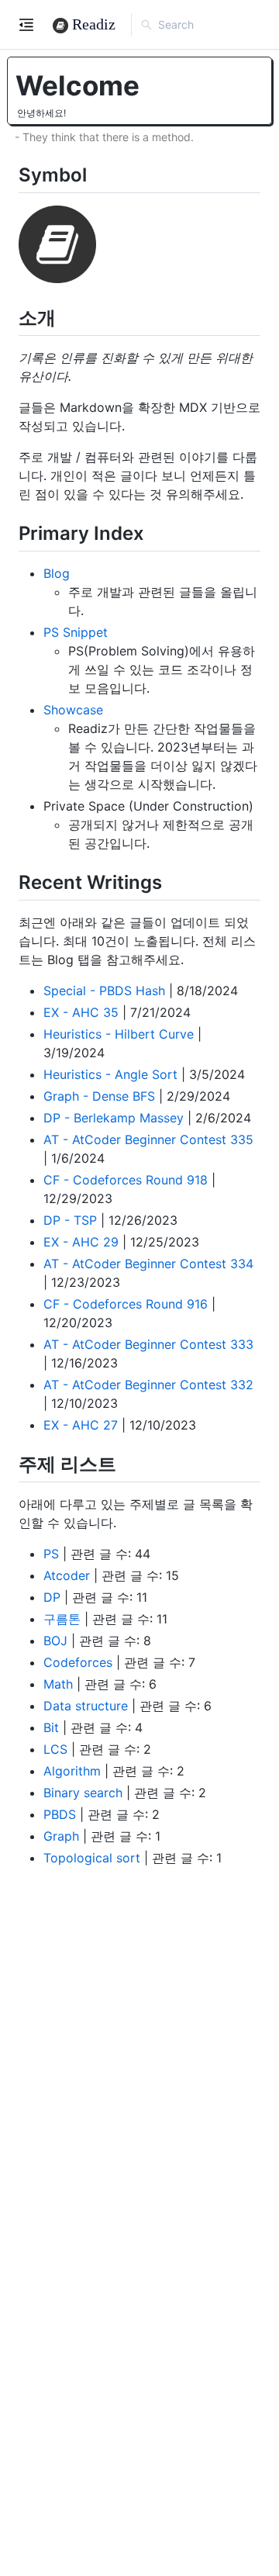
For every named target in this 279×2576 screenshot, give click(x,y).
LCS (55, 1749)
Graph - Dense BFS (99, 1096)
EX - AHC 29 (81, 1242)
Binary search (83, 1793)
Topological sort (92, 1858)
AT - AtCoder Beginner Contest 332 (148, 1385)
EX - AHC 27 (81, 1425)
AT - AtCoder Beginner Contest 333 (148, 1344)
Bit (51, 1727)
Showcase (73, 710)
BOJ (55, 1641)
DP (52, 1597)
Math (58, 1684)
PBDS (60, 1814)
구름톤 (62, 1619)
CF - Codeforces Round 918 (126, 1180)
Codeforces (78, 1662)
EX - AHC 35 (81, 1012)
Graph (61, 1836)
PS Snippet (76, 632)
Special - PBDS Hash (104, 991)
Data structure (86, 1706)
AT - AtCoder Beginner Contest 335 (148, 1139)
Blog (57, 573)
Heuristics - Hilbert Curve (119, 1034)
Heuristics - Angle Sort (110, 1074)
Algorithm (72, 1771)
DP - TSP (70, 1220)
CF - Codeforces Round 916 (126, 1304)
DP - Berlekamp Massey (114, 1118)
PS (51, 1554)
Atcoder (67, 1575)
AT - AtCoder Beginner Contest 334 (148, 1264)
